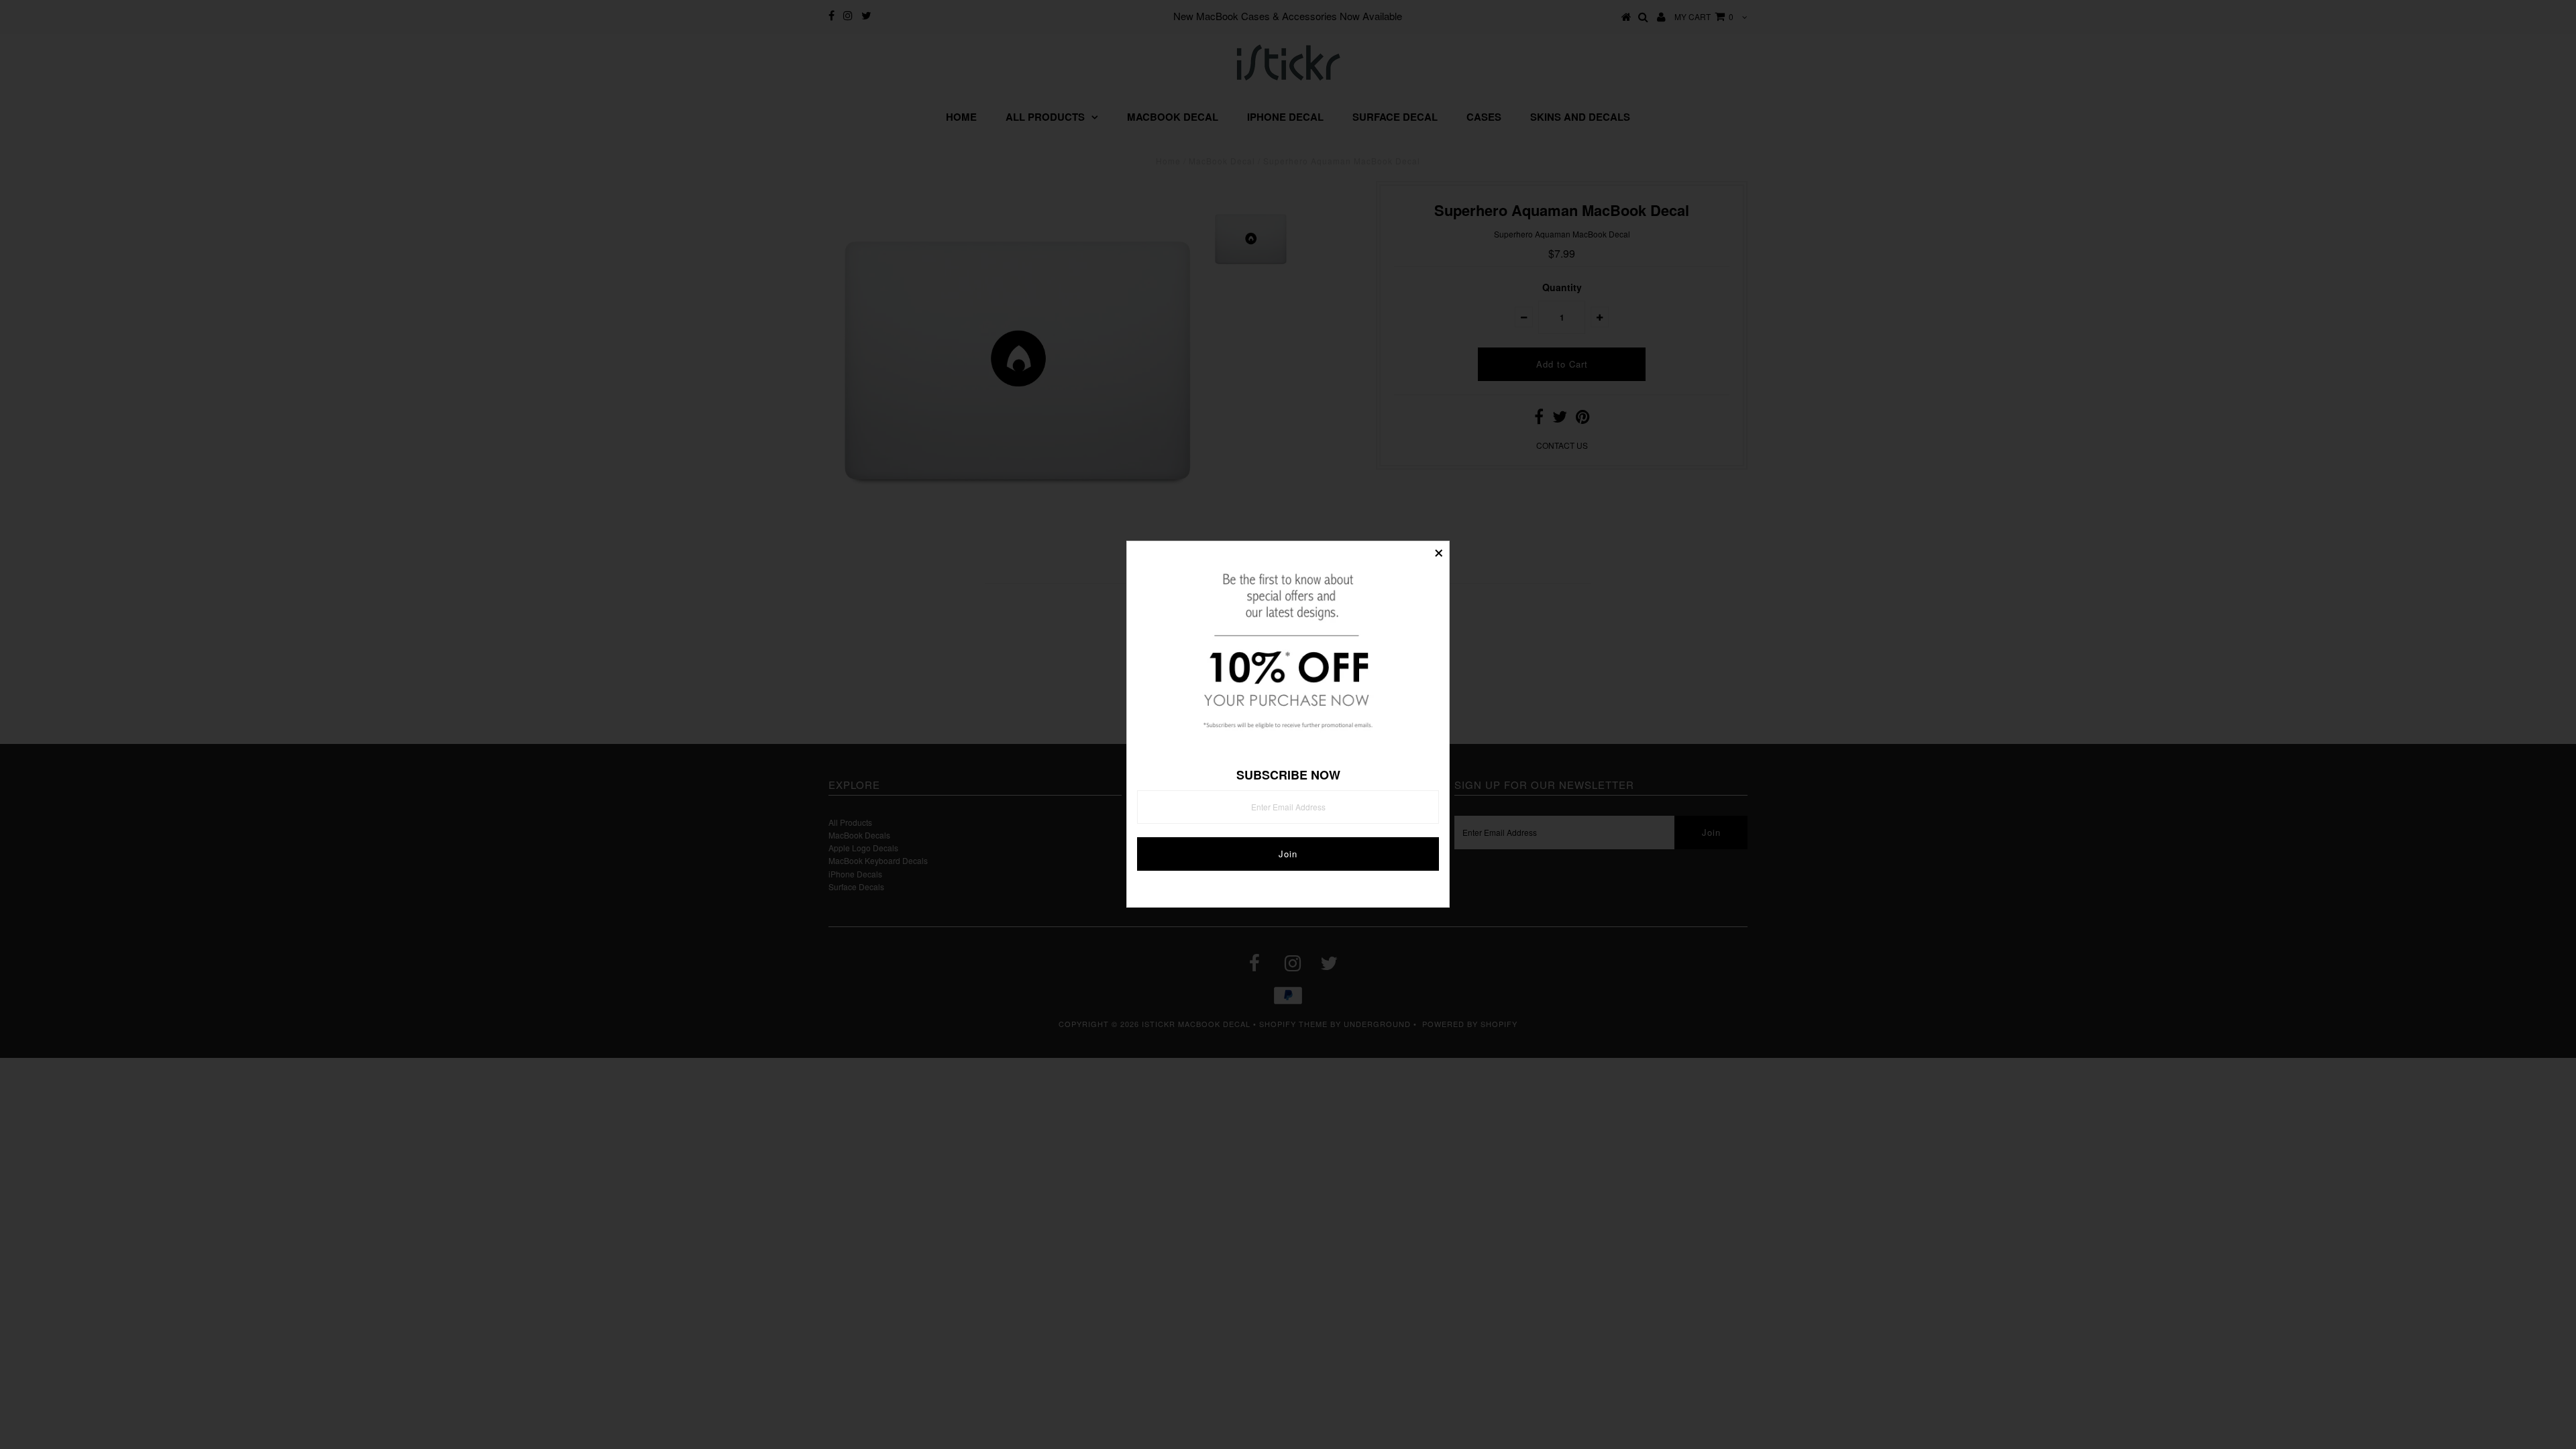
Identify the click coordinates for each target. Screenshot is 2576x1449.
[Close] (1439, 551)
